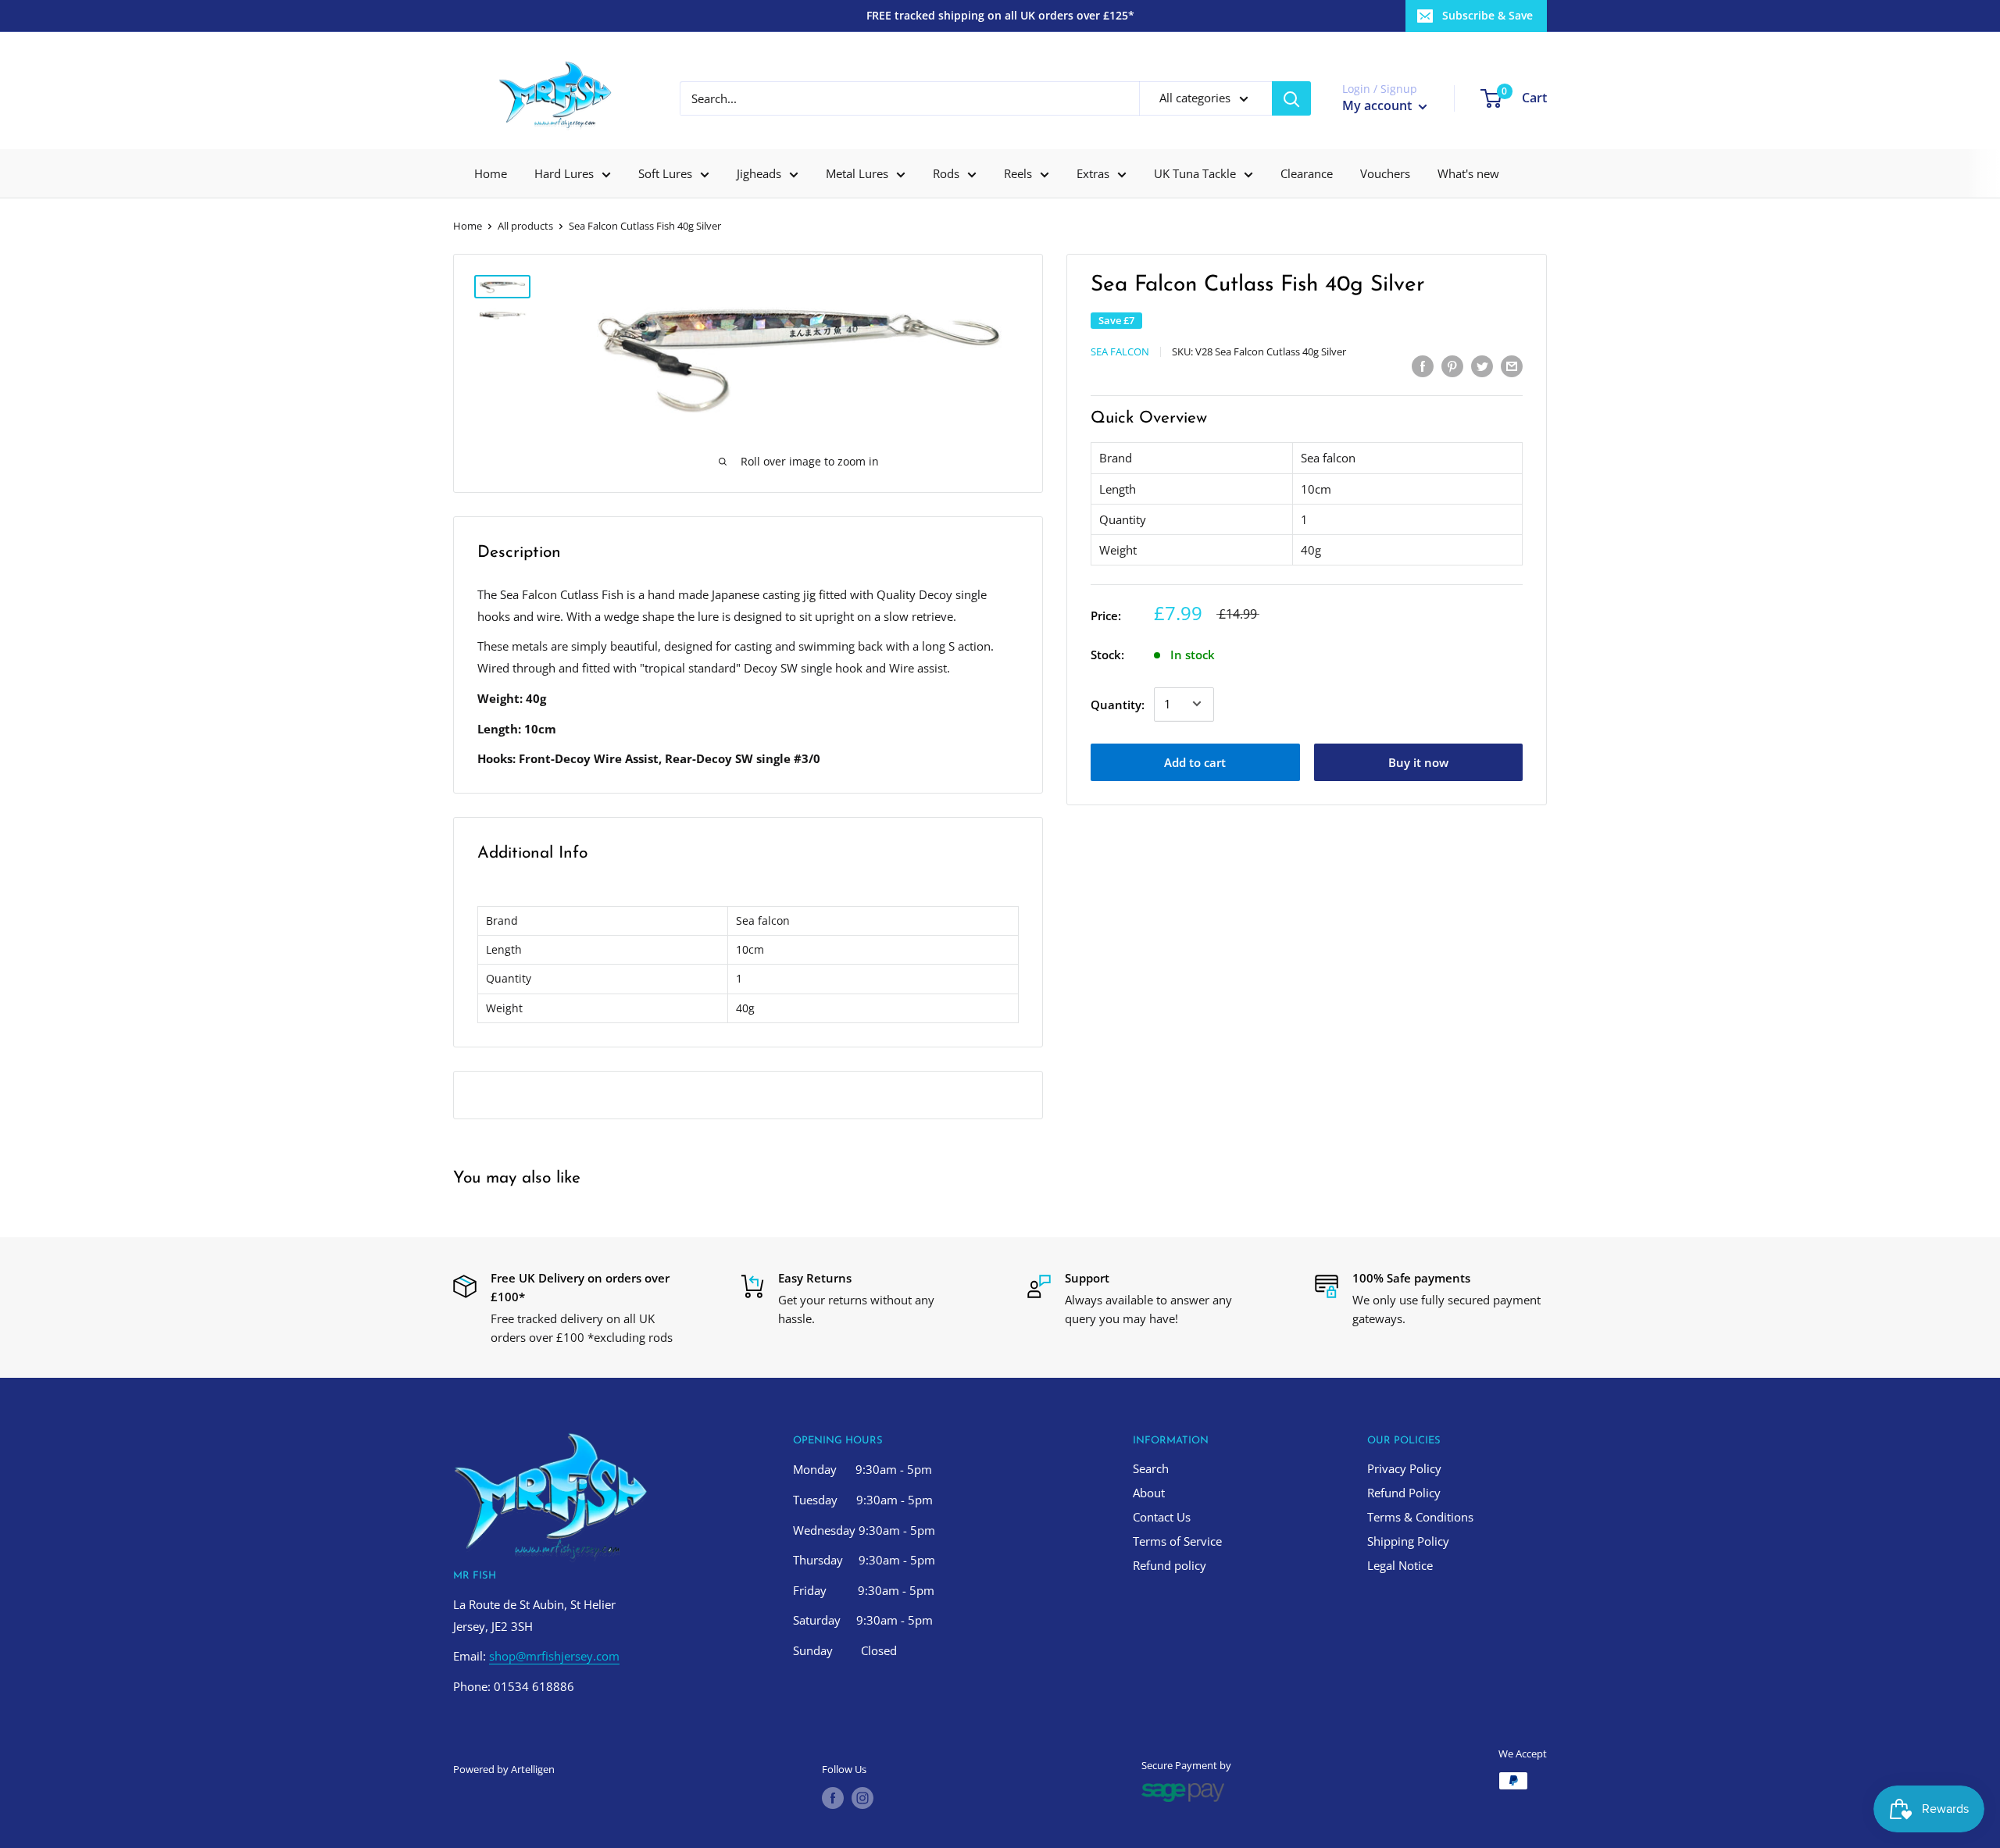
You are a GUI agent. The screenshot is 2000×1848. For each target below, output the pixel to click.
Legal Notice (1400, 1565)
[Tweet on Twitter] (1482, 366)
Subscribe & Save (1487, 15)
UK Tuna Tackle (1195, 173)
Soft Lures (665, 173)
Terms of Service (1177, 1541)
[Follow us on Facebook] (833, 1798)
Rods (946, 173)
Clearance (1307, 173)
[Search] (1291, 98)
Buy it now (1418, 762)
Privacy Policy (1404, 1468)
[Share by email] (1512, 366)
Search (1151, 1468)
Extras (1093, 173)
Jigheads (759, 173)
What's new (1468, 173)
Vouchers (1385, 173)
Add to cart (1195, 762)
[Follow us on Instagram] (862, 1798)
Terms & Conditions (1420, 1517)
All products (525, 226)
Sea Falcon (1120, 351)
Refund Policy (1404, 1493)
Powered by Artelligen (504, 1769)
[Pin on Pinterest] (1452, 366)
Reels (1018, 173)
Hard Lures (564, 173)
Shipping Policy (1408, 1541)
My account (1379, 105)
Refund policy (1170, 1565)
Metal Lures (857, 173)
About (1149, 1493)
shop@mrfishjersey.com (554, 1656)
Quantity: (1118, 704)
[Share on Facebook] (1423, 366)
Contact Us (1162, 1517)
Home (491, 173)
